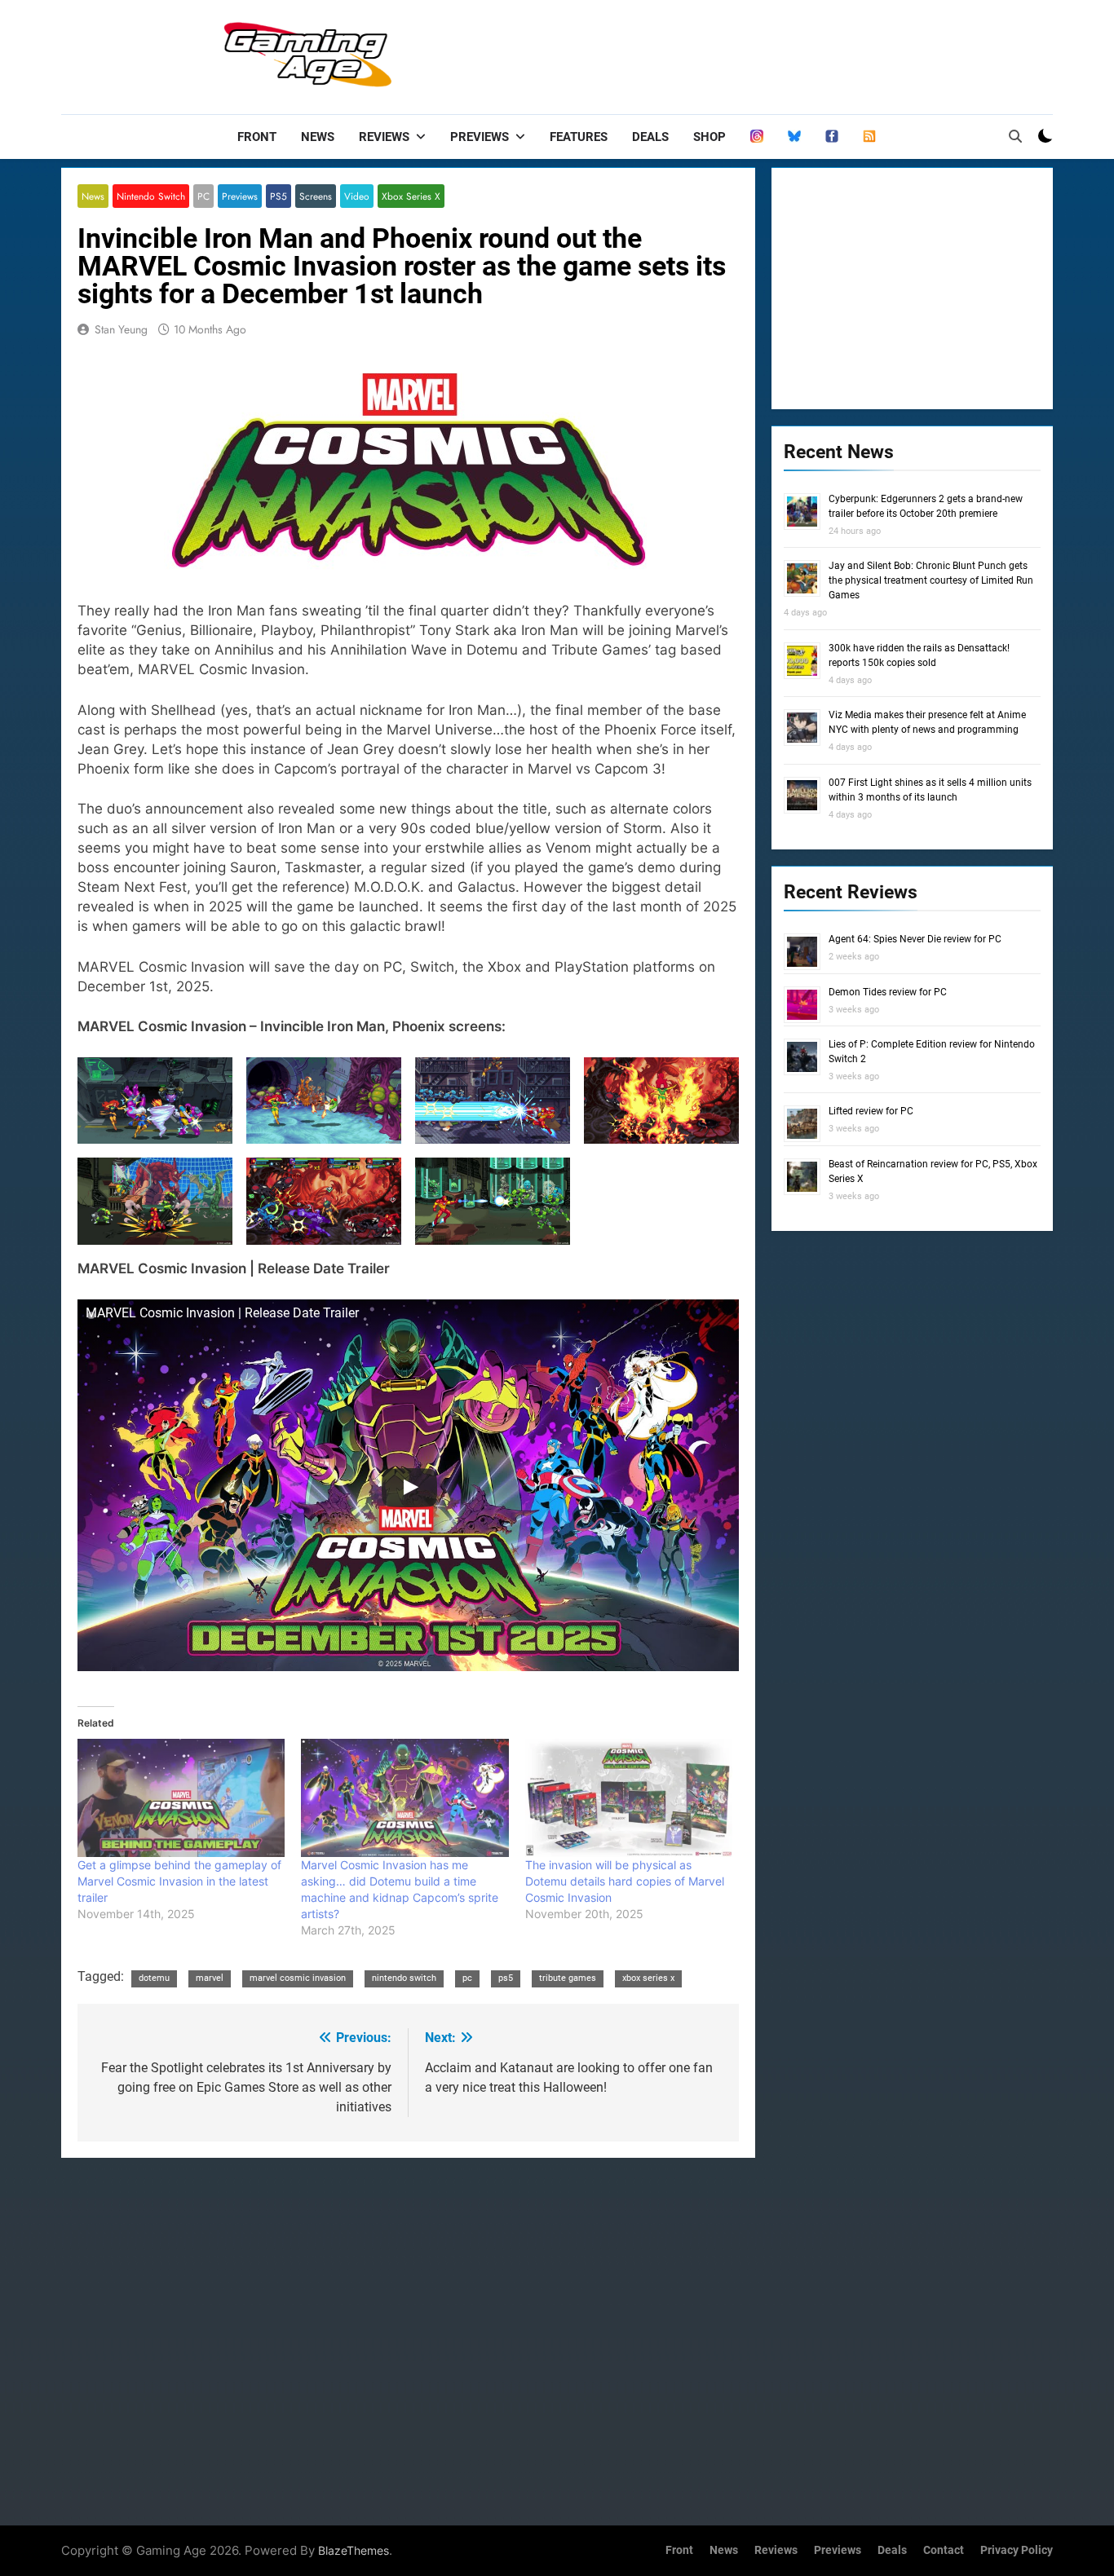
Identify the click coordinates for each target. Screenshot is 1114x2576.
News (318, 137)
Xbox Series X (411, 196)
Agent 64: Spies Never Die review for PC (915, 939)
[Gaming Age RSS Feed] (869, 137)
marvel (210, 1978)
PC (203, 196)
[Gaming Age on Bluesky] (794, 137)
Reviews (384, 137)
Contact (944, 2550)
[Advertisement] (756, 53)
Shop (710, 137)
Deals (650, 137)
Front (257, 137)
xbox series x (648, 1978)
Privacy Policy (1017, 2550)
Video (357, 196)
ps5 (506, 1978)
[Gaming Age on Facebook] (832, 137)
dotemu (154, 1978)
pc (467, 1978)
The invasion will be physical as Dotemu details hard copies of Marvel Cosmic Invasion (625, 1881)
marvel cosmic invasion (298, 1978)
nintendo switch (404, 1978)
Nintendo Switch (151, 196)
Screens (316, 196)
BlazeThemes (354, 2550)
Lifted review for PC (871, 1111)
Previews (480, 137)
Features (579, 137)
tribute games (568, 1978)
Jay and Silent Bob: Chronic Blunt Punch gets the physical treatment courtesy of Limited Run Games (931, 580)
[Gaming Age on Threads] (757, 137)
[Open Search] (1015, 136)
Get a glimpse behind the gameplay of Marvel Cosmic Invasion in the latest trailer (179, 1881)
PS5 (278, 196)
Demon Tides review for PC (888, 992)
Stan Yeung (121, 329)
